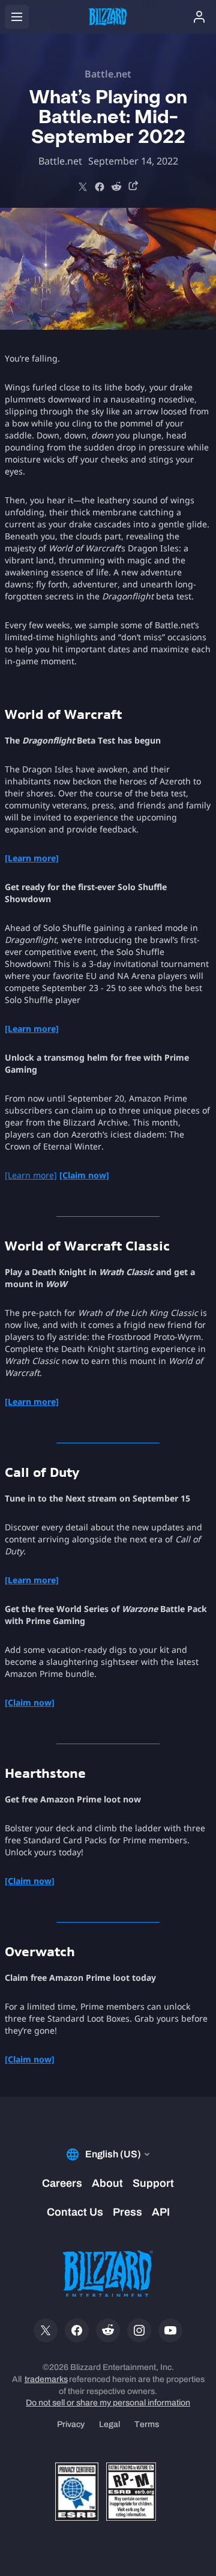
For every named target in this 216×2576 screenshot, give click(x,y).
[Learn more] (31, 1175)
